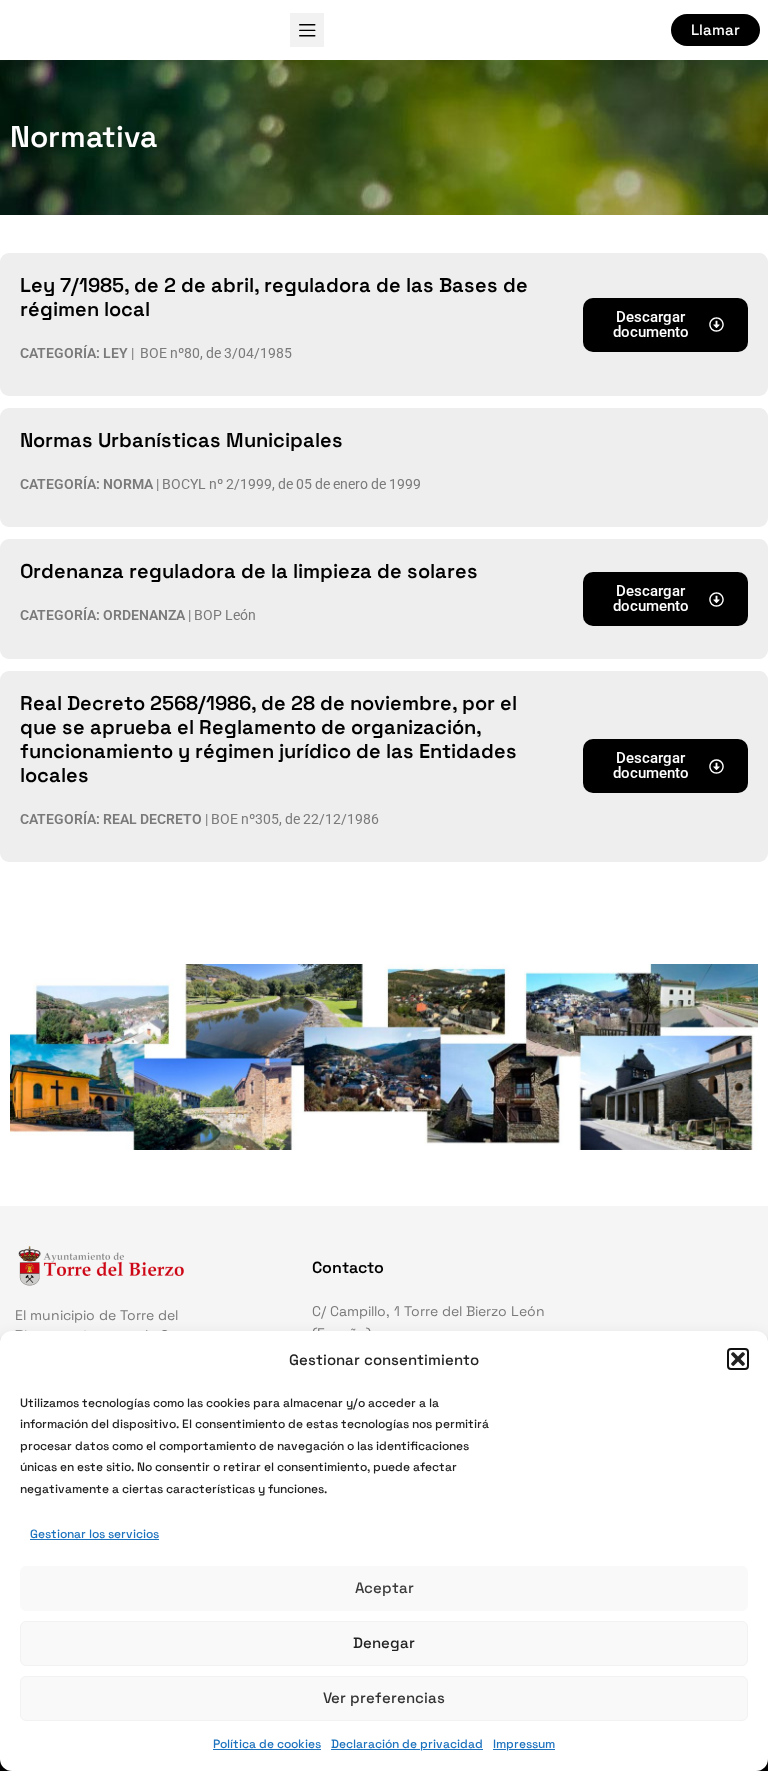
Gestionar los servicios (94, 1534)
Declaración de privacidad (407, 1744)
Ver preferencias (384, 1697)
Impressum (524, 1744)
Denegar (384, 1642)
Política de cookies (267, 1744)
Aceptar (384, 1587)
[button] (738, 1359)
